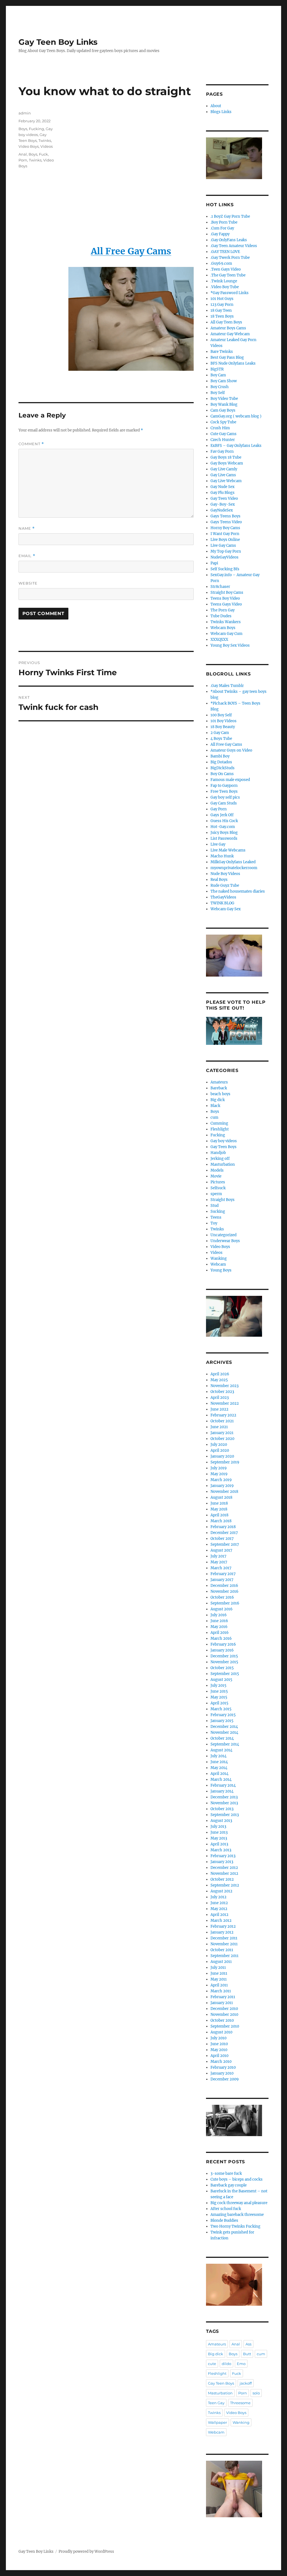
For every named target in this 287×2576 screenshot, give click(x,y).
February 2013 (223, 1856)
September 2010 (225, 2026)
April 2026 (220, 1374)
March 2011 (221, 1991)
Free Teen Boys (224, 791)
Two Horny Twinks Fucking (235, 2226)
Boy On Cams (222, 774)
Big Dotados (221, 762)
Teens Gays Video (226, 604)
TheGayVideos (223, 897)
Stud (215, 1206)
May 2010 (219, 2050)
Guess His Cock (224, 821)
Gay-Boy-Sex (223, 504)
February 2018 (223, 1527)
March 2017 (221, 1568)
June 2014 (219, 1762)
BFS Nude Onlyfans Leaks (233, 363)
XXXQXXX (219, 640)
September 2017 (225, 1544)
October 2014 (222, 1738)
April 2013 (219, 1844)
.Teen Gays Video (226, 269)
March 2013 (221, 1850)
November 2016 (224, 1591)
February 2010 (223, 2067)
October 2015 (222, 1668)
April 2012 (219, 1915)
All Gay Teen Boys (226, 322)
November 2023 (224, 1386)
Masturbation (223, 1164)
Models (217, 1170)
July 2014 (218, 1756)
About (216, 106)
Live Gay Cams (223, 546)
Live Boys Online (225, 540)
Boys (23, 129)
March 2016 (221, 1638)
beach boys (220, 1094)
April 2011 (219, 1985)
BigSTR (217, 369)
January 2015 (222, 1721)
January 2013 (222, 1862)
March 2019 (221, 1480)
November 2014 (224, 1732)
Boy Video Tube (224, 399)
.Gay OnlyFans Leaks (229, 240)
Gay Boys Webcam (227, 463)
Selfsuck (218, 1188)
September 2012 (225, 1885)
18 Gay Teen (221, 310)
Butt (247, 2354)
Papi (214, 563)
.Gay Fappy (220, 234)
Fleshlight (220, 1129)
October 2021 (222, 1421)
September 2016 (225, 1603)
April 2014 (219, 1774)
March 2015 (221, 1709)
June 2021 (219, 1427)
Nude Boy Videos (225, 874)
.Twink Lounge (224, 281)
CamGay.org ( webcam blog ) (236, 416)
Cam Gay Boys (223, 410)
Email (27, 556)
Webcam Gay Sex (226, 909)
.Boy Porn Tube (224, 222)
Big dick (218, 1100)
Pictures (218, 1182)
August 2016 (222, 1609)
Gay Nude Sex (223, 487)
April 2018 (219, 1515)
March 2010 (221, 2062)
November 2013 (224, 1803)
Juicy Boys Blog (224, 833)
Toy (214, 1223)
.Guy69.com (221, 263)
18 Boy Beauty (223, 727)
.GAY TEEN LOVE (225, 252)
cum (214, 1117)
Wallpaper (217, 2422)
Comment (31, 444)
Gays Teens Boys (225, 516)
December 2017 (224, 1533)
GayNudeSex (222, 510)
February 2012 (223, 1926)
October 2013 (222, 1809)
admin (25, 113)
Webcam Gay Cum (226, 634)
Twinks (45, 140)
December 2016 (224, 1586)
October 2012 (222, 1879)
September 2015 (225, 1674)
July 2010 (218, 2038)
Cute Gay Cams (224, 434)
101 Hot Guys (222, 299)
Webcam (218, 1264)
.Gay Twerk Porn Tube (230, 258)
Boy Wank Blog (224, 404)
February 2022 (223, 1415)
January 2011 (222, 2003)
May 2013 (219, 1838)
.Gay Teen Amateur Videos (234, 246)
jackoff (246, 2383)
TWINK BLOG (222, 903)
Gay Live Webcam (226, 481)
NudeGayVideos (224, 557)
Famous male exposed (230, 780)
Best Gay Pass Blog (227, 357)
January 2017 (222, 1580)
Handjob (218, 1153)
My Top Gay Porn (226, 551)
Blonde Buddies (224, 2220)
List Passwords (224, 838)
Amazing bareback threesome (237, 2215)
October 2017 (222, 1539)
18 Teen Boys (222, 316)
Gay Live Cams (223, 475)
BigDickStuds (223, 768)
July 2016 (219, 1615)
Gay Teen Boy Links (58, 42)
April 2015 (219, 1703)
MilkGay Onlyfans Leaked (233, 862)
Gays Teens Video (226, 522)
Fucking (36, 129)
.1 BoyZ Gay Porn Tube (230, 216)
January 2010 (222, 2073)
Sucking (218, 1211)
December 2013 (224, 1797)
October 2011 (222, 1950)
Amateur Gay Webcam (230, 334)
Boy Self (218, 393)
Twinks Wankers (226, 622)
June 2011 (219, 1973)
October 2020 (222, 1439)
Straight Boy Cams (227, 593)
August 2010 (221, 2032)
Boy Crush (220, 387)
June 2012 (219, 1903)
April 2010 (219, 2056)
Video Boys (29, 146)
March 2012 (221, 1921)
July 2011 (218, 1968)
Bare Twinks (222, 352)
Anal (23, 154)
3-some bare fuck (226, 2173)
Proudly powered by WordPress (86, 2552)
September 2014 (225, 1744)
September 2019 (225, 1462)
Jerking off (220, 1159)
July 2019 (219, 1468)
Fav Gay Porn (222, 451)
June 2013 (219, 1832)
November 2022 (225, 1403)
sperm (216, 1194)
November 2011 (224, 1944)
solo (256, 2393)
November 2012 (224, 1874)
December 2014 (224, 1727)
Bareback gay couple (229, 2185)
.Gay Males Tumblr (227, 686)
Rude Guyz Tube (225, 885)
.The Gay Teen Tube (228, 275)
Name (27, 528)
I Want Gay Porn (225, 534)
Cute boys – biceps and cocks (237, 2179)
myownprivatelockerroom (234, 868)
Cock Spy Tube (223, 422)
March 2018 (221, 1521)
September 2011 (224, 1956)
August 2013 (221, 1821)
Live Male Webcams (228, 850)
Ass (248, 2344)
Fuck (43, 154)
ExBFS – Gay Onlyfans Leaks (236, 446)
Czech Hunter (223, 440)
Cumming (219, 1123)
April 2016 (220, 1633)
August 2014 (221, 1750)
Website (28, 583)
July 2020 (219, 1445)
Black (215, 1106)
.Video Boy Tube (225, 287)
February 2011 (223, 1997)
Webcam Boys (223, 628)
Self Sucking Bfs (225, 569)
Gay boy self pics (225, 797)
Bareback (219, 1088)
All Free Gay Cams (226, 744)
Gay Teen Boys (224, 1147)
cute (212, 2364)
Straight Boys (223, 1200)
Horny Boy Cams (225, 528)
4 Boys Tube (221, 739)
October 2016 (222, 1597)
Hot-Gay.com (223, 827)
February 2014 (223, 1785)
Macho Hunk (222, 856)
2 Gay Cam (220, 733)
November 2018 (224, 1492)
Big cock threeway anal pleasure (239, 2203)
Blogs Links (221, 112)
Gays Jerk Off (222, 815)
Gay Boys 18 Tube (226, 457)
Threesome (240, 2403)
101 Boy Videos (224, 721)
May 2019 (219, 1474)
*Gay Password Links (230, 293)
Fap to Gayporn (224, 786)
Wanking (219, 1258)
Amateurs (219, 1082)
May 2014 (219, 1768)
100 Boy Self (221, 715)
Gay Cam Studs (224, 803)
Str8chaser (220, 587)
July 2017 (218, 1556)
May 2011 (219, 1979)
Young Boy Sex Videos (230, 645)
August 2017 (221, 1550)
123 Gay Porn (222, 305)
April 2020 (220, 1450)
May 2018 (219, 1509)
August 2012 (221, 1891)
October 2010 (222, 2020)
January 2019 (222, 1486)
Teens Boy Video (225, 598)
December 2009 (225, 2079)
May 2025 (219, 1380)
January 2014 (222, 1791)
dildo (226, 2364)
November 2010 (224, 2015)
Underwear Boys (225, 1241)
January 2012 (222, 1932)
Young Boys (221, 1270)
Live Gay (218, 844)
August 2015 (221, 1680)
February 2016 (223, 1644)
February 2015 (223, 1715)
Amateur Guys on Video (231, 750)
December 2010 (224, 2009)
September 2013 (225, 1815)
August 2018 (221, 1497)
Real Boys (219, 880)
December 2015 (224, 1656)
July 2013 (218, 1827)
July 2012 (218, 1897)
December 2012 (224, 1868)
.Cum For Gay (222, 228)
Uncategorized (224, 1235)
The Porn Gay (223, 610)
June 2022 (219, 1409)
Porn (23, 160)
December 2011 (224, 1938)
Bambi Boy (220, 756)
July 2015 (218, 1685)
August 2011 (221, 1962)
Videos (47, 146)
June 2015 (219, 1691)
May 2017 (219, 1562)
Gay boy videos (224, 1141)
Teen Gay (216, 2403)
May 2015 (219, 1697)
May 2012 (219, 1909)
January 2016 (222, 1650)
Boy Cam (218, 375)
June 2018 (219, 1503)
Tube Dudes (221, 616)
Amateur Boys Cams (228, 328)
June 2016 (219, 1621)
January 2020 (222, 1456)
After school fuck (226, 2209)
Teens (216, 1217)
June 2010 (219, 2044)
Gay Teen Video (224, 498)
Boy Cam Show (224, 381)
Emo (241, 2364)
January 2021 (222, 1433)
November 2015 (224, 1662)
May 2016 (219, 1627)
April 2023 (220, 1398)
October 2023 (222, 1392)
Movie (216, 1176)
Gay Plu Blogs (223, 493)
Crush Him (220, 428)
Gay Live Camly (224, 469)
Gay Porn (219, 809)
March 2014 (221, 1779)
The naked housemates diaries (238, 891)
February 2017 (223, 1574)
